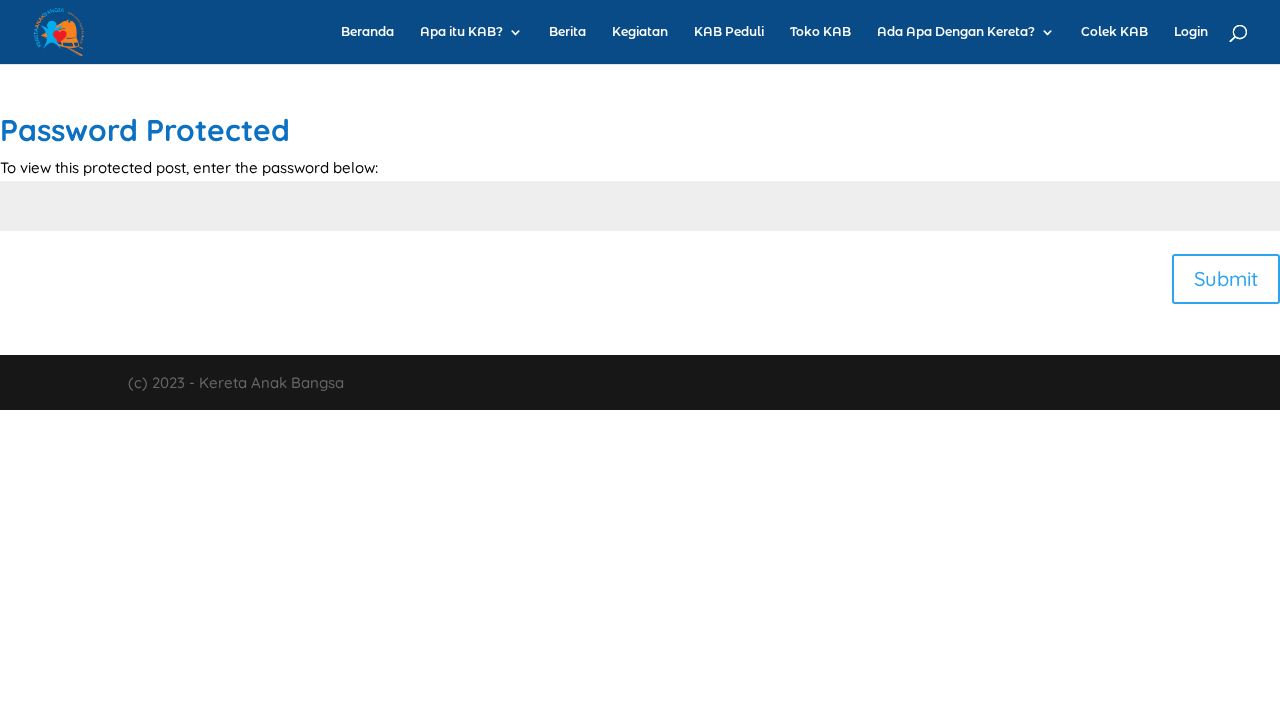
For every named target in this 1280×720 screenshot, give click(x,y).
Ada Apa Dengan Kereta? (956, 32)
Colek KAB (1114, 32)
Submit (1226, 278)
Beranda (367, 32)
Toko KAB (820, 32)
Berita (567, 32)
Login (1191, 32)
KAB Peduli (729, 32)
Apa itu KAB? (461, 32)
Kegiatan (640, 32)
